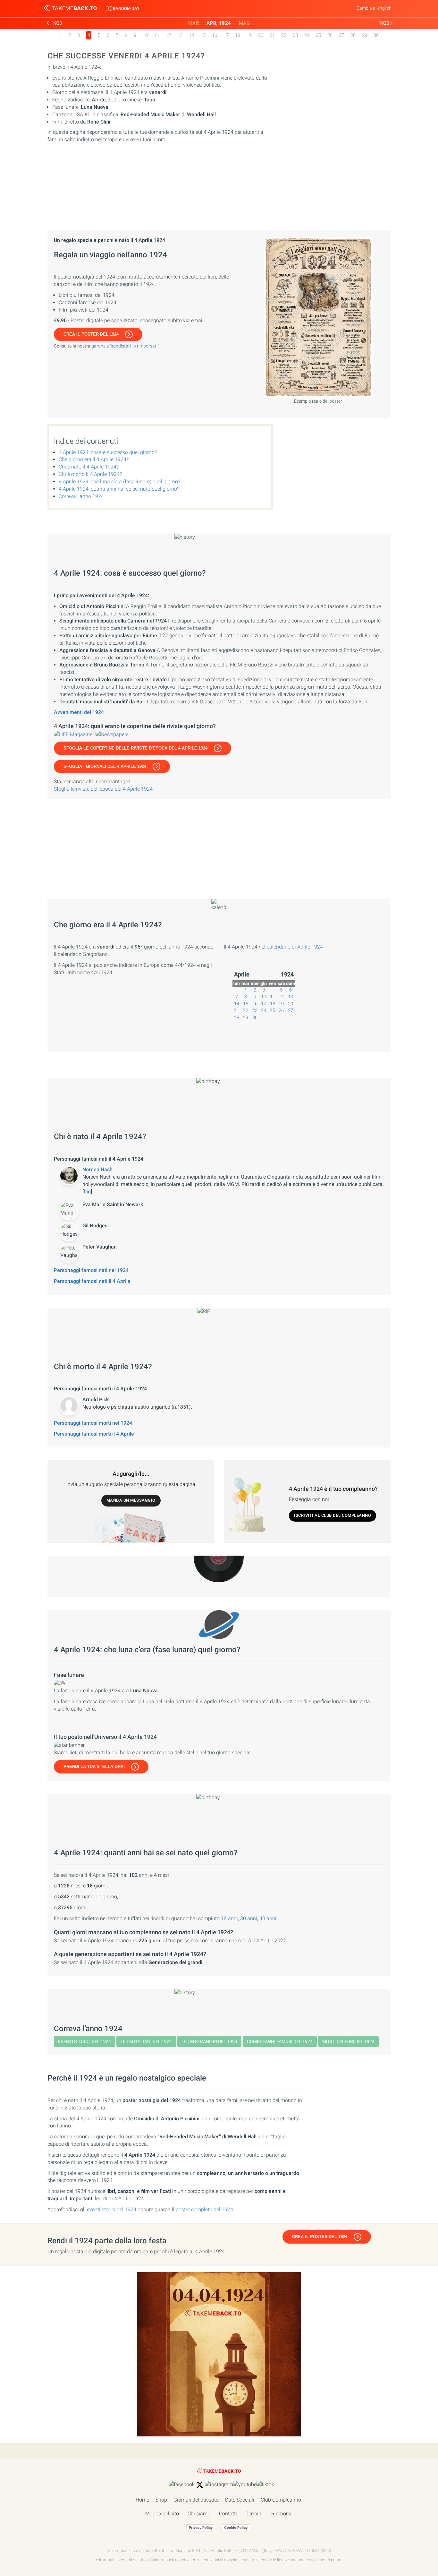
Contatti (228, 2514)
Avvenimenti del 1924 (79, 712)
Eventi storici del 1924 (84, 2041)
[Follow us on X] (200, 2485)
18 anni (229, 1918)
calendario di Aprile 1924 (295, 947)
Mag (244, 23)
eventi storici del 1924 (112, 2209)
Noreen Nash (97, 1169)
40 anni (268, 1918)
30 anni (249, 1918)
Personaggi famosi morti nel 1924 (93, 1423)
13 (180, 35)
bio (87, 1192)
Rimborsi (281, 2514)
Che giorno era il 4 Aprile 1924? (94, 459)
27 (341, 35)
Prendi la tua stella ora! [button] (94, 1767)
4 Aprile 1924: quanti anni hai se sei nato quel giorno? (119, 489)
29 (365, 35)
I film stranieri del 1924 (209, 2041)
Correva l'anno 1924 (81, 496)
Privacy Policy (201, 2528)
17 (226, 35)
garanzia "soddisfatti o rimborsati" (125, 346)
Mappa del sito (162, 2514)
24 (307, 35)
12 (168, 35)
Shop (161, 2500)
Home (142, 2500)
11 (157, 35)
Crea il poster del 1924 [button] (91, 334)
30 (376, 35)
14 (191, 35)
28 (353, 35)
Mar (194, 23)
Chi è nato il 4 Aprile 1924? (89, 467)
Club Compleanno (281, 2500)
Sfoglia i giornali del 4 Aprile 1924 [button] (105, 766)
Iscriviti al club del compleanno (333, 1515)
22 (284, 35)
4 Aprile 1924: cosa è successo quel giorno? (108, 452)
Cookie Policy (236, 2528)
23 (295, 35)
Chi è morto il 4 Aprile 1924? (90, 474)
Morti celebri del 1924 (348, 2041)
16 (215, 35)
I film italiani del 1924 (146, 2041)
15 (203, 35)
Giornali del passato (196, 2500)
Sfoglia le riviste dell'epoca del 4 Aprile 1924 (103, 789)
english (384, 8)
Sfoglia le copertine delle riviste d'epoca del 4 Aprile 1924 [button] (135, 748)
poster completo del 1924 (204, 2209)
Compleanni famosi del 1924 (280, 2041)
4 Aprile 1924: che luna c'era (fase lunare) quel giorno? (119, 481)
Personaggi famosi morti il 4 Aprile (94, 1434)
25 (318, 35)
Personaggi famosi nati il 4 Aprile (92, 1281)
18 (238, 35)
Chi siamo (199, 2514)
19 (249, 35)
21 (272, 35)
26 (330, 35)
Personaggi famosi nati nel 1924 (91, 1270)
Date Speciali (240, 2500)
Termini (254, 2514)
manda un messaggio (131, 1500)
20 (261, 35)
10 (145, 35)
